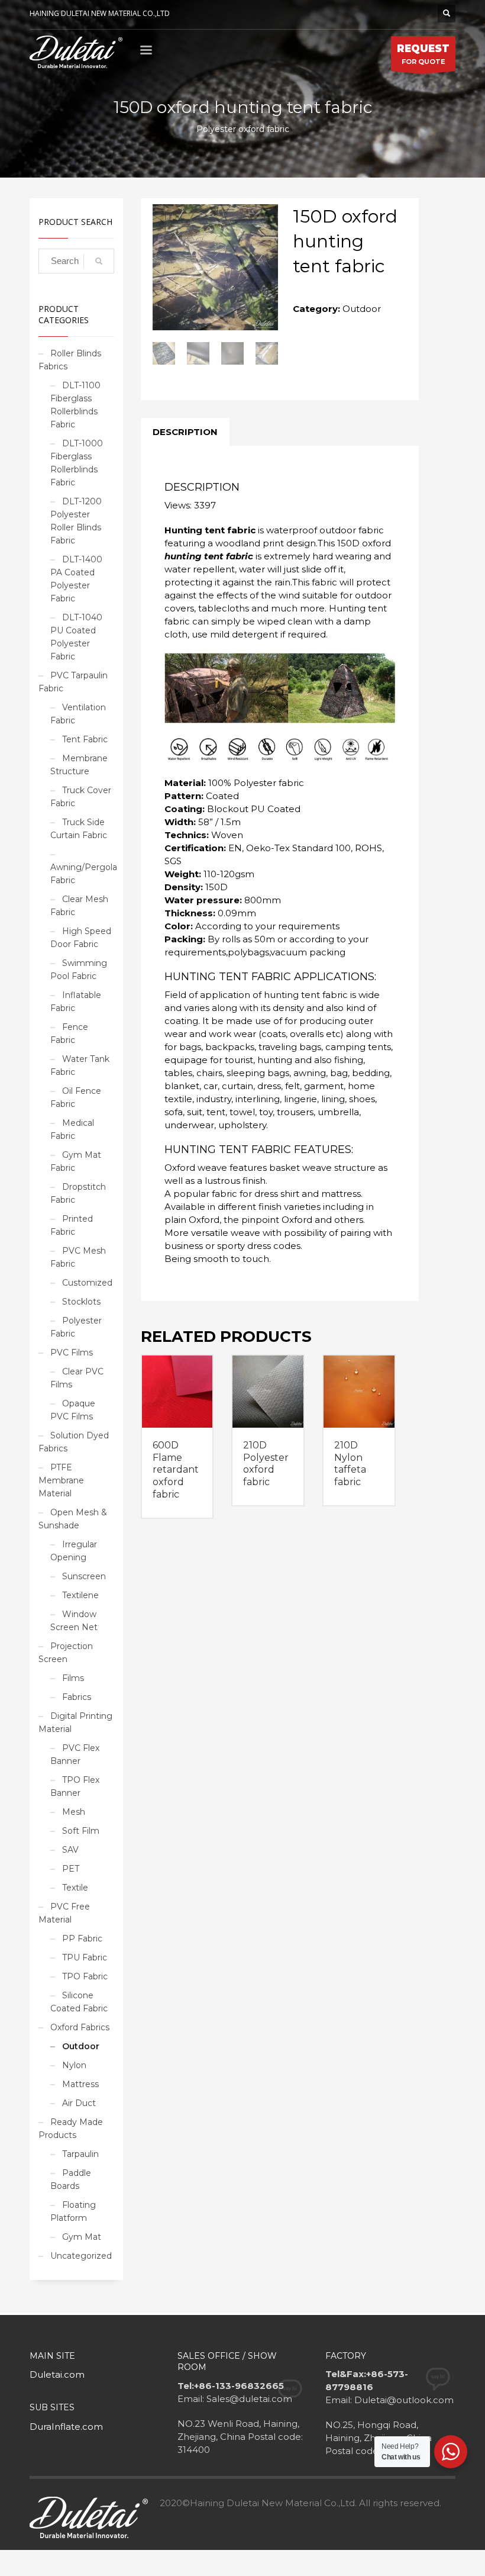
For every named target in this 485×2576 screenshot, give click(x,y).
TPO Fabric (85, 1976)
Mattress (80, 2084)
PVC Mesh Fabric (78, 1257)
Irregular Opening (74, 1551)
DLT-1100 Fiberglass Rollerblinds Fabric (75, 405)
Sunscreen (84, 1576)
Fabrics (77, 1697)
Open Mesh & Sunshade (73, 1519)
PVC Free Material (64, 1913)
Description (185, 432)
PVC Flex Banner (75, 1754)
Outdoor (81, 2046)
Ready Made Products (71, 2129)
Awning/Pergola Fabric (84, 874)
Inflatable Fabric (76, 1002)
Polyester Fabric (76, 1327)
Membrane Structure (79, 765)
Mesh (74, 1812)
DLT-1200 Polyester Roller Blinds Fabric (76, 521)
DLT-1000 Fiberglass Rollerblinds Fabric (77, 463)
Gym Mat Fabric (76, 1161)
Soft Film (81, 1831)
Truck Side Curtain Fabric (79, 829)
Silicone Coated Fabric (79, 2002)
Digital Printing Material (75, 1722)
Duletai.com (57, 2374)
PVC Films (72, 1353)
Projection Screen (66, 1653)
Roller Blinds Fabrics (70, 360)
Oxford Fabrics (80, 2027)
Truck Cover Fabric (81, 797)
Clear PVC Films (77, 1378)
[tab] (185, 432)
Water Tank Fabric (80, 1065)
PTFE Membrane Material (61, 1480)
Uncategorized (81, 2256)
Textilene (80, 1595)
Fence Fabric (69, 1033)
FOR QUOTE (423, 54)
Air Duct (79, 2103)
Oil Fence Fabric (76, 1097)
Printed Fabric (72, 1225)
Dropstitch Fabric (78, 1193)
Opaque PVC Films (73, 1410)
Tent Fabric (85, 739)
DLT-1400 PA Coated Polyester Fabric (76, 579)
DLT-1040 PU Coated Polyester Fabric (76, 637)
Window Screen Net (74, 1621)
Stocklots (81, 1302)
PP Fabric (82, 1939)
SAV (70, 1850)
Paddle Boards (71, 2179)
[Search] (99, 261)
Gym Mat (82, 2237)
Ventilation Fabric (78, 714)
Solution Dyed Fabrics (74, 1442)
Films (73, 1678)
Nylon (74, 2065)
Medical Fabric (72, 1129)
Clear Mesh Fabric (79, 906)
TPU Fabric (85, 1957)
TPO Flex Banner (75, 1786)
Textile (75, 1888)
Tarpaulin (80, 2154)
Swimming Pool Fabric (79, 970)
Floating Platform (73, 2211)
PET (71, 1869)
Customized (87, 1283)
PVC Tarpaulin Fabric (73, 682)
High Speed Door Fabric (81, 938)
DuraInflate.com (66, 2427)
